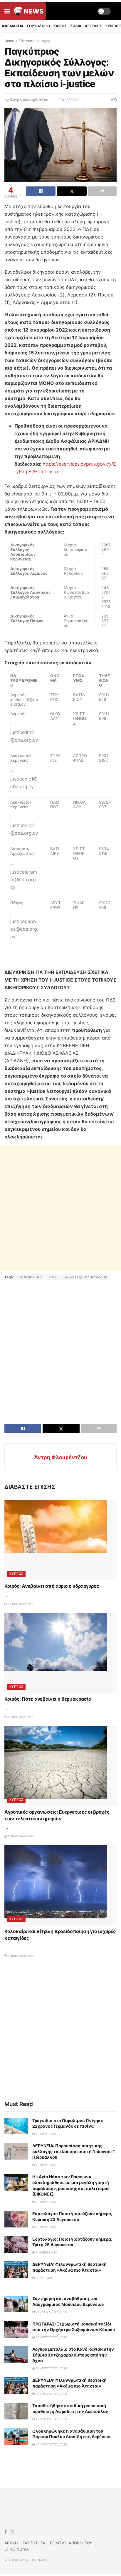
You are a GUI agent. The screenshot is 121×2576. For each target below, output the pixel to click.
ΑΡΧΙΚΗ (11, 2543)
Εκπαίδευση (30, 1277)
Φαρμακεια (13, 26)
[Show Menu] (7, 11)
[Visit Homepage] (29, 11)
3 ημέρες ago (46, 2252)
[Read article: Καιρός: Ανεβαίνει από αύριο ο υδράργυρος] (60, 1540)
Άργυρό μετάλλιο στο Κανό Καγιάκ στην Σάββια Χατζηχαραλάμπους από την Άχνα (73, 2355)
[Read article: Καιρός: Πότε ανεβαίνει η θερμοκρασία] (60, 1653)
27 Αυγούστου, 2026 (51, 2312)
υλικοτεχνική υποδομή (86, 1277)
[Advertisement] (60, 1208)
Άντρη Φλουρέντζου (29, 100)
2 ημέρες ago (46, 2134)
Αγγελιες (93, 26)
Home (9, 41)
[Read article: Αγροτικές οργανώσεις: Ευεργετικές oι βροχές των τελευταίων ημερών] (60, 1766)
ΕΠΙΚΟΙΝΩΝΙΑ (17, 2549)
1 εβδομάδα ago (21, 1604)
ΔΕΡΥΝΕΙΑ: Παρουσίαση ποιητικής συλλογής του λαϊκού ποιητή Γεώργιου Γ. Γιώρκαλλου (74, 2151)
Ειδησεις (26, 41)
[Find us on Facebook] (6, 2532)
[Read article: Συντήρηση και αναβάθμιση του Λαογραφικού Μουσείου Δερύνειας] (16, 2304)
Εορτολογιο (38, 26)
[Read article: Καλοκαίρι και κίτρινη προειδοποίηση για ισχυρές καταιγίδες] (60, 1885)
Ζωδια (76, 26)
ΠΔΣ (53, 1277)
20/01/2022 (69, 100)
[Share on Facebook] (41, 191)
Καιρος (60, 26)
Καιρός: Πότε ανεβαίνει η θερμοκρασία (48, 1699)
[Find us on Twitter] (13, 2532)
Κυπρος (44, 41)
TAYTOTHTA (34, 2543)
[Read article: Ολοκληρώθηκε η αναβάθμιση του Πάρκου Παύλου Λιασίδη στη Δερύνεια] (16, 2437)
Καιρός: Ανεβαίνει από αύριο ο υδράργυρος (52, 1586)
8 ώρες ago (44, 2278)
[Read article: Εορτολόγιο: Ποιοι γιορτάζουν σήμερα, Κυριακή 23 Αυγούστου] (16, 2219)
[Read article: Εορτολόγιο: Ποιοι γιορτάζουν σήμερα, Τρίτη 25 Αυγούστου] (16, 2245)
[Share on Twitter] (72, 191)
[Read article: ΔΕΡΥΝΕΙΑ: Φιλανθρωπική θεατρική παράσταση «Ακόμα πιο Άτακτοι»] (16, 2270)
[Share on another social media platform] (102, 191)
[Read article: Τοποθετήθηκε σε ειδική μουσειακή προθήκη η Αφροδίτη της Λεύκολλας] (16, 2411)
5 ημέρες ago (46, 2227)
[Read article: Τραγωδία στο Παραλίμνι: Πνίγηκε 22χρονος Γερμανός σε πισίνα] (16, 2126)
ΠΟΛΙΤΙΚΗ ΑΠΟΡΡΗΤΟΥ (71, 2543)
